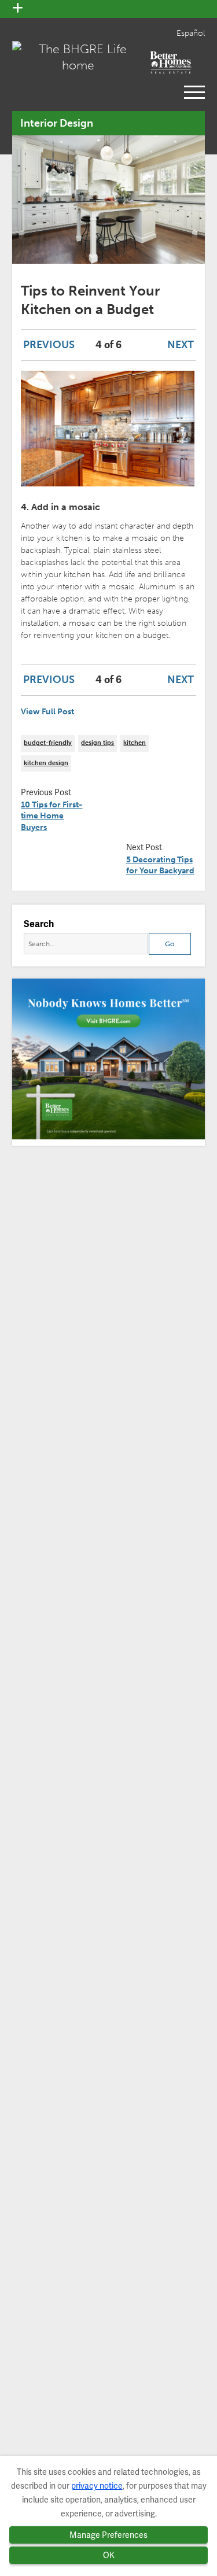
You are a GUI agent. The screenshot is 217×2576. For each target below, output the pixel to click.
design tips (98, 743)
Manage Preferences (108, 2535)
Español (191, 33)
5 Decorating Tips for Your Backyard (160, 866)
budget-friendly (48, 743)
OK (109, 2555)
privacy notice (97, 2486)
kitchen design (46, 763)
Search (39, 924)
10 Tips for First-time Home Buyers (52, 816)
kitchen (135, 743)
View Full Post (47, 712)
